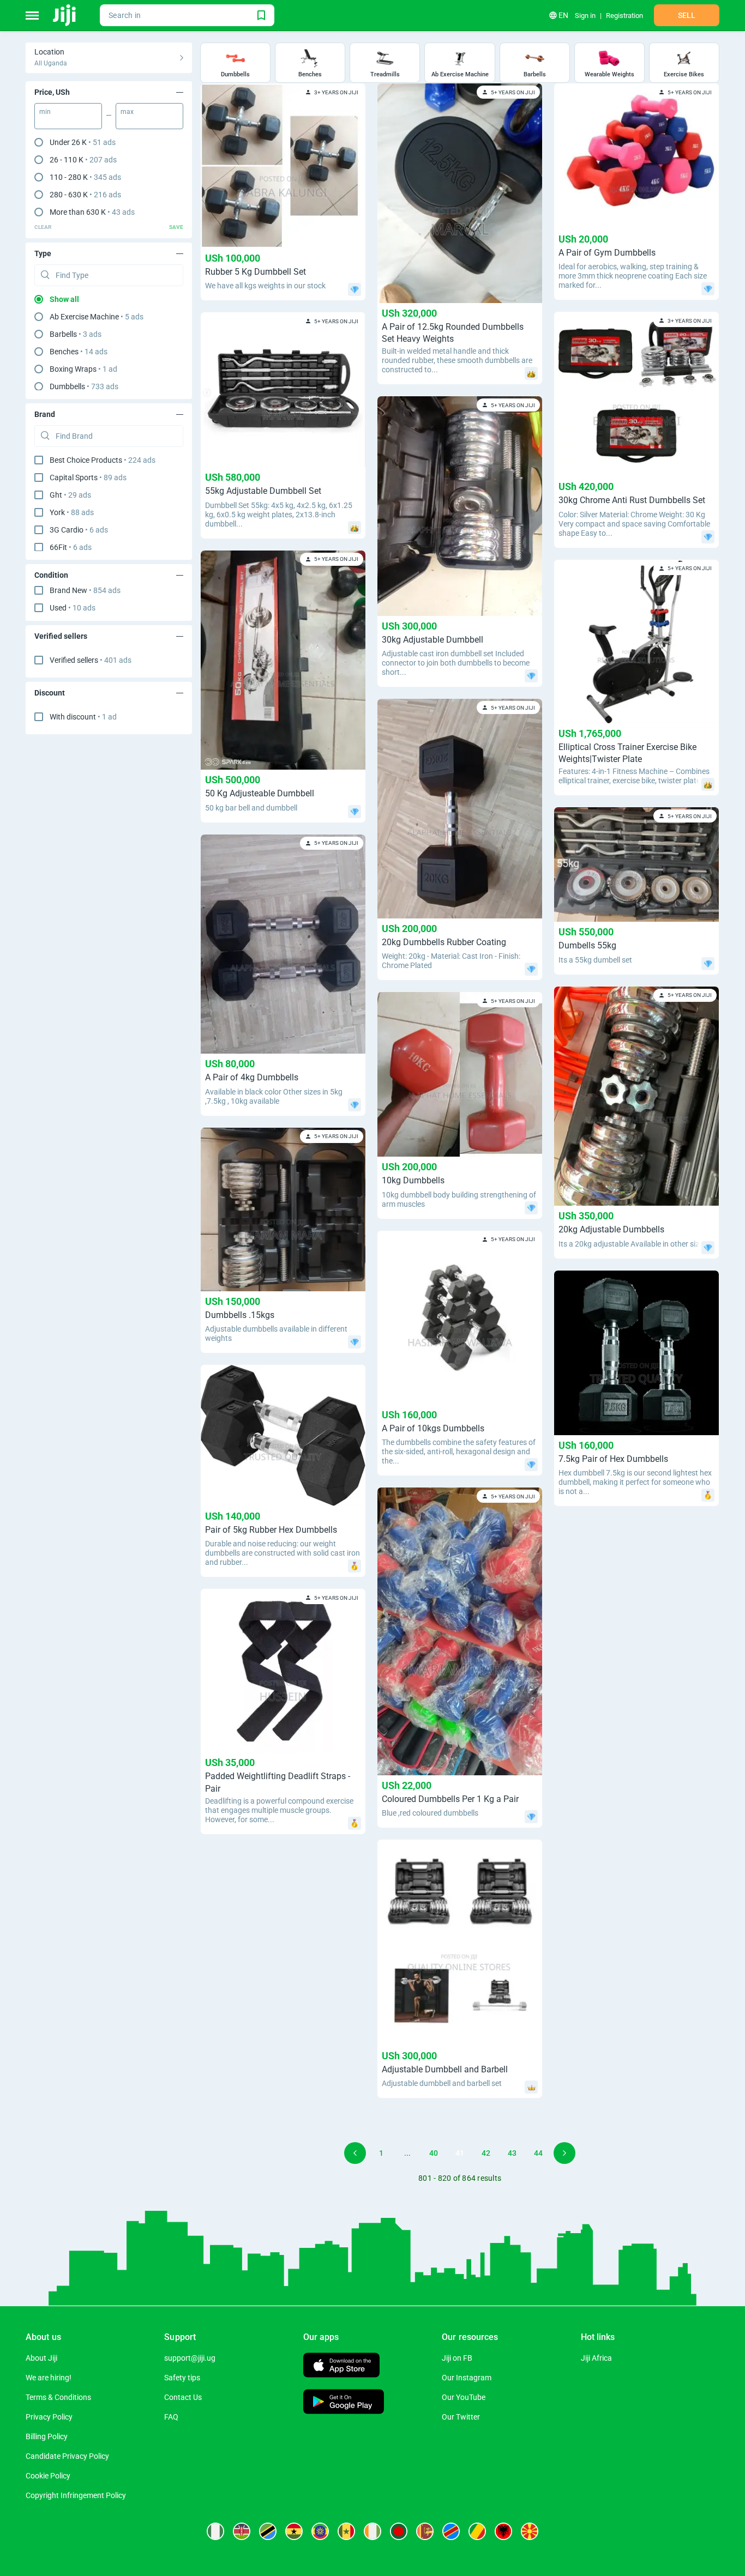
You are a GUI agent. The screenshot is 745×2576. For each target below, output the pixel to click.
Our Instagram (467, 2378)
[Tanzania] (268, 2531)
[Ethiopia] (320, 2531)
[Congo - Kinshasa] (451, 2531)
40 (434, 2153)
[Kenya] (242, 2531)
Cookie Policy (48, 2476)
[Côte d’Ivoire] (372, 2531)
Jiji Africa (596, 2358)
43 (512, 2153)
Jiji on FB (457, 2358)
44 (538, 2153)
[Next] (564, 2153)
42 (486, 2153)
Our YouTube (464, 2397)
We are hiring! (49, 2378)
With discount (83, 717)
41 (460, 2153)
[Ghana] (294, 2531)
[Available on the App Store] (341, 2366)
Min (45, 112)
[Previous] (355, 2153)
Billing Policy (47, 2436)
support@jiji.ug (190, 2358)
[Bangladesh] (399, 2531)
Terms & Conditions (58, 2397)
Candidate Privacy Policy (67, 2456)
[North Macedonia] (530, 2531)
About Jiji (41, 2358)
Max (127, 112)
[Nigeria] (215, 2531)
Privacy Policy (49, 2417)
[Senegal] (346, 2531)
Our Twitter (461, 2417)
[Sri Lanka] (425, 2531)
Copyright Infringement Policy (76, 2495)
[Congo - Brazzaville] (477, 2531)
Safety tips (182, 2378)
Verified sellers (91, 660)
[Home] (65, 15)
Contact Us (183, 2397)
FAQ (171, 2417)
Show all (64, 299)
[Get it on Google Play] (344, 2403)
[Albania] (503, 2531)
